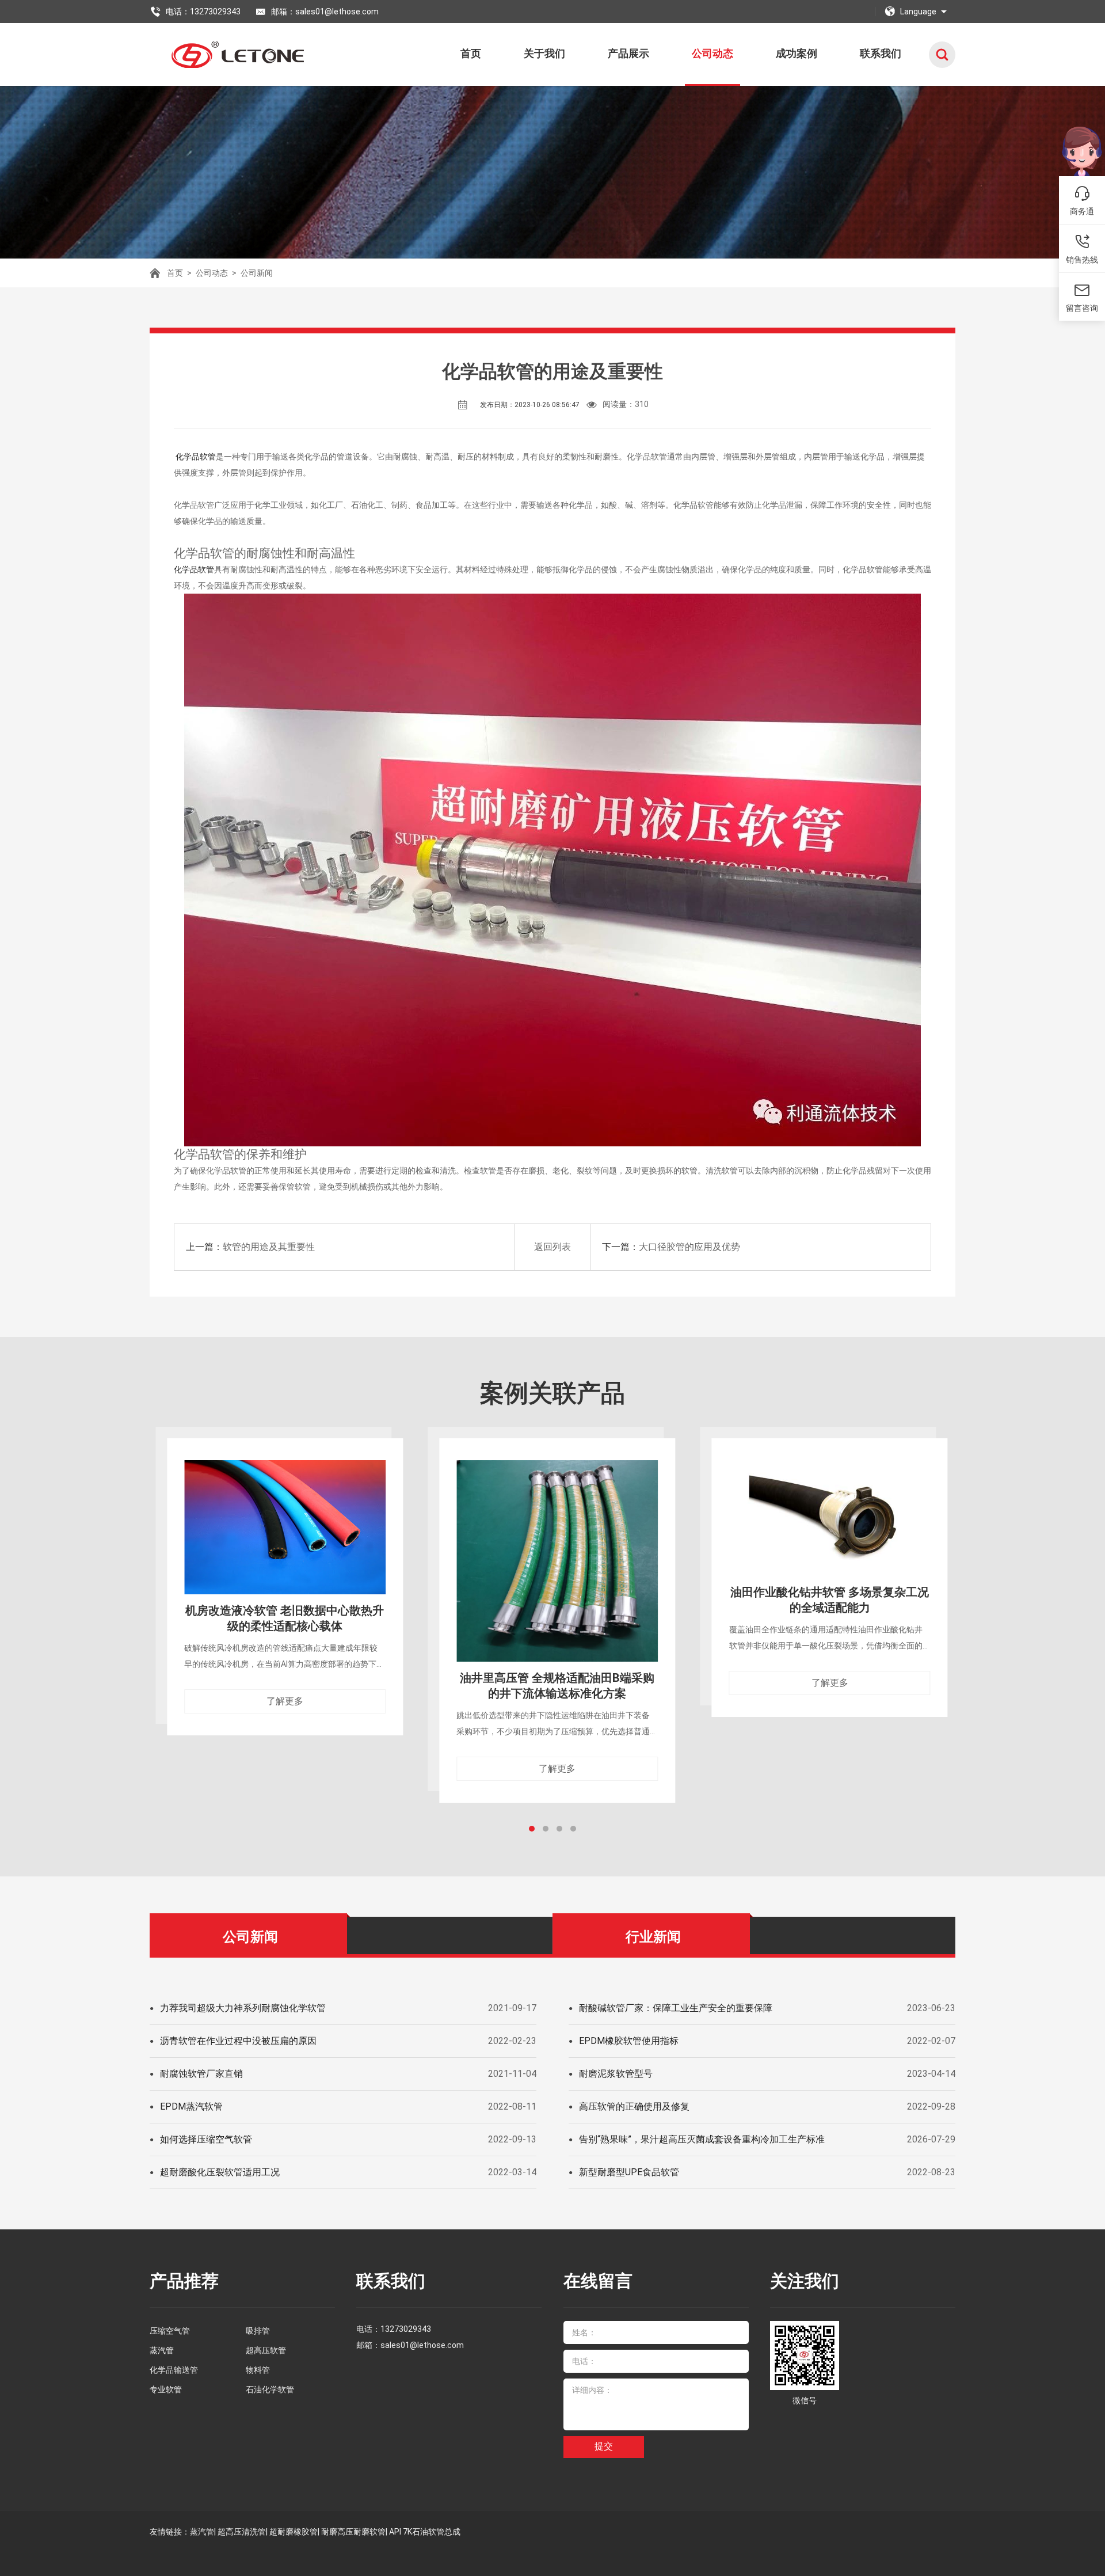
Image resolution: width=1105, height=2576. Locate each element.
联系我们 (881, 53)
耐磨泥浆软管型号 (616, 2074)
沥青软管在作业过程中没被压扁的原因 (238, 2041)
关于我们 (544, 53)
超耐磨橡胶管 (294, 2532)
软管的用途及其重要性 (269, 1247)
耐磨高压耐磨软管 (353, 2532)
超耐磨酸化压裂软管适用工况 (220, 2172)
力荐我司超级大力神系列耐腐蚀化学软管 (243, 2008)
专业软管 (166, 2389)
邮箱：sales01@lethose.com (325, 12)
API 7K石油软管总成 (425, 2532)
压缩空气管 (170, 2331)
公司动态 (712, 53)
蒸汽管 (162, 2350)
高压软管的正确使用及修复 (634, 2106)
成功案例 (797, 53)
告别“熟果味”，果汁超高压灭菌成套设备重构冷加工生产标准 (702, 2139)
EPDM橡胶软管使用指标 (629, 2041)
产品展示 (628, 53)
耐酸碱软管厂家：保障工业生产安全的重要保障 (676, 2008)
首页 (471, 53)
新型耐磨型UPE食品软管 (629, 2172)
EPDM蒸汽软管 (191, 2106)
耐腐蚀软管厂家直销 (201, 2074)
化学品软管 (195, 457)
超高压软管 (266, 2350)
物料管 (258, 2370)
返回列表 (552, 1247)
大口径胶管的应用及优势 (689, 1247)
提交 (604, 2446)
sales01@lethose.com (422, 2345)
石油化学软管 (270, 2389)
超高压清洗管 (242, 2532)
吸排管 (258, 2331)
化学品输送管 (174, 2370)
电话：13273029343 (203, 12)
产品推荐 (184, 2281)
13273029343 (406, 2329)
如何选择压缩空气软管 (206, 2139)
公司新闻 (257, 273)
